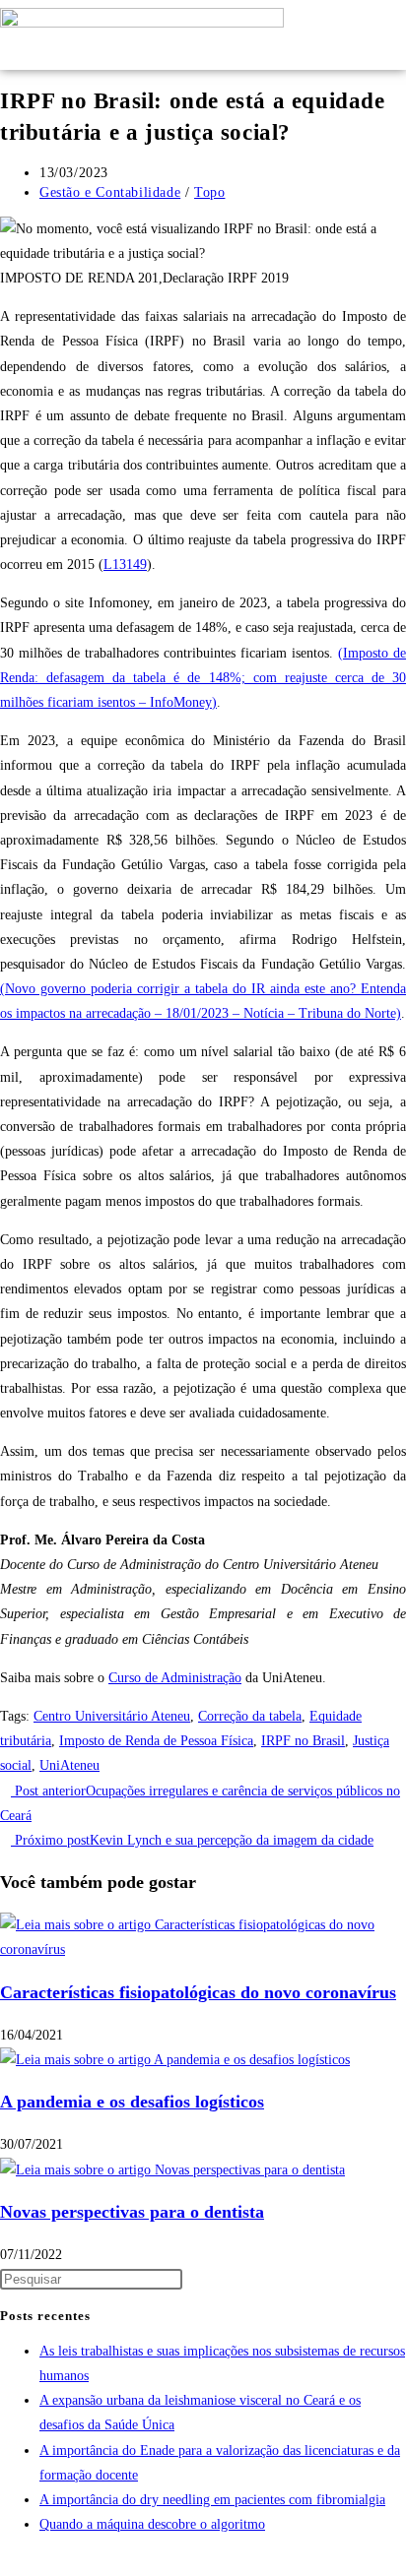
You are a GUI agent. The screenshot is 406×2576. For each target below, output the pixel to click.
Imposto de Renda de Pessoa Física (156, 1741)
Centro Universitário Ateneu (112, 1716)
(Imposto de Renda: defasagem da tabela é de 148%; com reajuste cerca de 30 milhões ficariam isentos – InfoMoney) (203, 678)
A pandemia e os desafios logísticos (132, 2102)
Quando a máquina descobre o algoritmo (152, 2524)
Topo (209, 192)
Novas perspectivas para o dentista (132, 2212)
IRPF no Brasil (303, 1741)
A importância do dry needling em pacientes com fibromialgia (212, 2500)
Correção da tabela (250, 1716)
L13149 (125, 565)
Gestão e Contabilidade (110, 192)
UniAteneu (69, 1765)
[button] (330, 35)
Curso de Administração (175, 1678)
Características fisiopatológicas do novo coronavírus (198, 1992)
